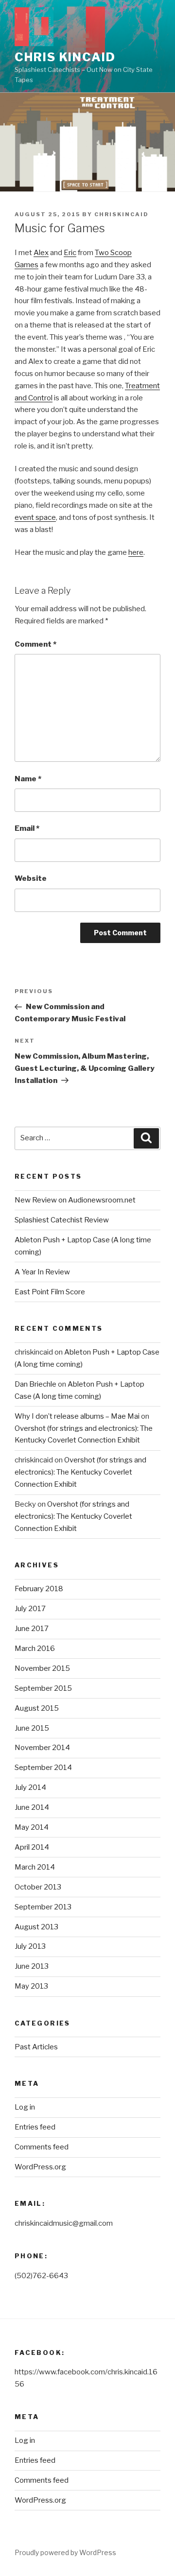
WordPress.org (40, 2167)
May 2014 (32, 1827)
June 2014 (32, 1807)
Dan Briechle (35, 1384)
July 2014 (30, 1787)
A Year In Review (42, 1272)
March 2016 (35, 1649)
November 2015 (42, 1668)
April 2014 (32, 1847)
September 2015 (43, 1688)
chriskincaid (122, 214)
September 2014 (43, 1768)
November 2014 (42, 1748)
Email (27, 828)
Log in (25, 2107)
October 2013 (38, 1887)
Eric (70, 253)
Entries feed (35, 2127)
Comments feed (42, 2147)
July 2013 (30, 1946)
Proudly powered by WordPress (65, 2552)
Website (31, 878)
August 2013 (36, 1927)
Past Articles (36, 2047)
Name (28, 779)
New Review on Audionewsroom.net (75, 1200)
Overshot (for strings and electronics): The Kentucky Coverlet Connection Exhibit (80, 1472)
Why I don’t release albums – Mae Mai (77, 1416)
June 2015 (32, 1728)
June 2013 (32, 1966)
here (136, 552)
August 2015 (37, 1708)
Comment (35, 644)
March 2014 (35, 1867)
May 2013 (31, 1986)
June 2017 (32, 1629)
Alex (41, 253)
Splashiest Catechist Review (62, 1220)
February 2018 (39, 1589)
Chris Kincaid (65, 57)
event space (35, 517)
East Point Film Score (50, 1292)
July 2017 (30, 1609)
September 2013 (43, 1907)
